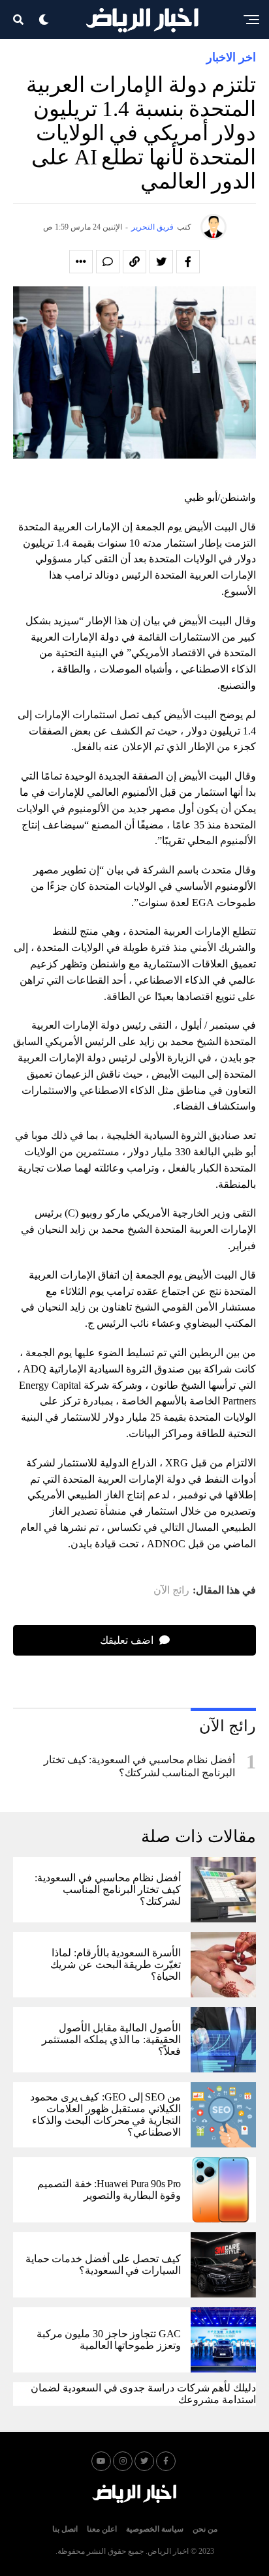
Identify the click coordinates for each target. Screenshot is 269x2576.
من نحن (205, 2529)
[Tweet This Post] (161, 262)
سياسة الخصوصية (155, 2529)
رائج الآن (171, 1590)
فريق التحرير (152, 227)
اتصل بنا (65, 2529)
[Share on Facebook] (188, 262)
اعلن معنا (102, 2529)
